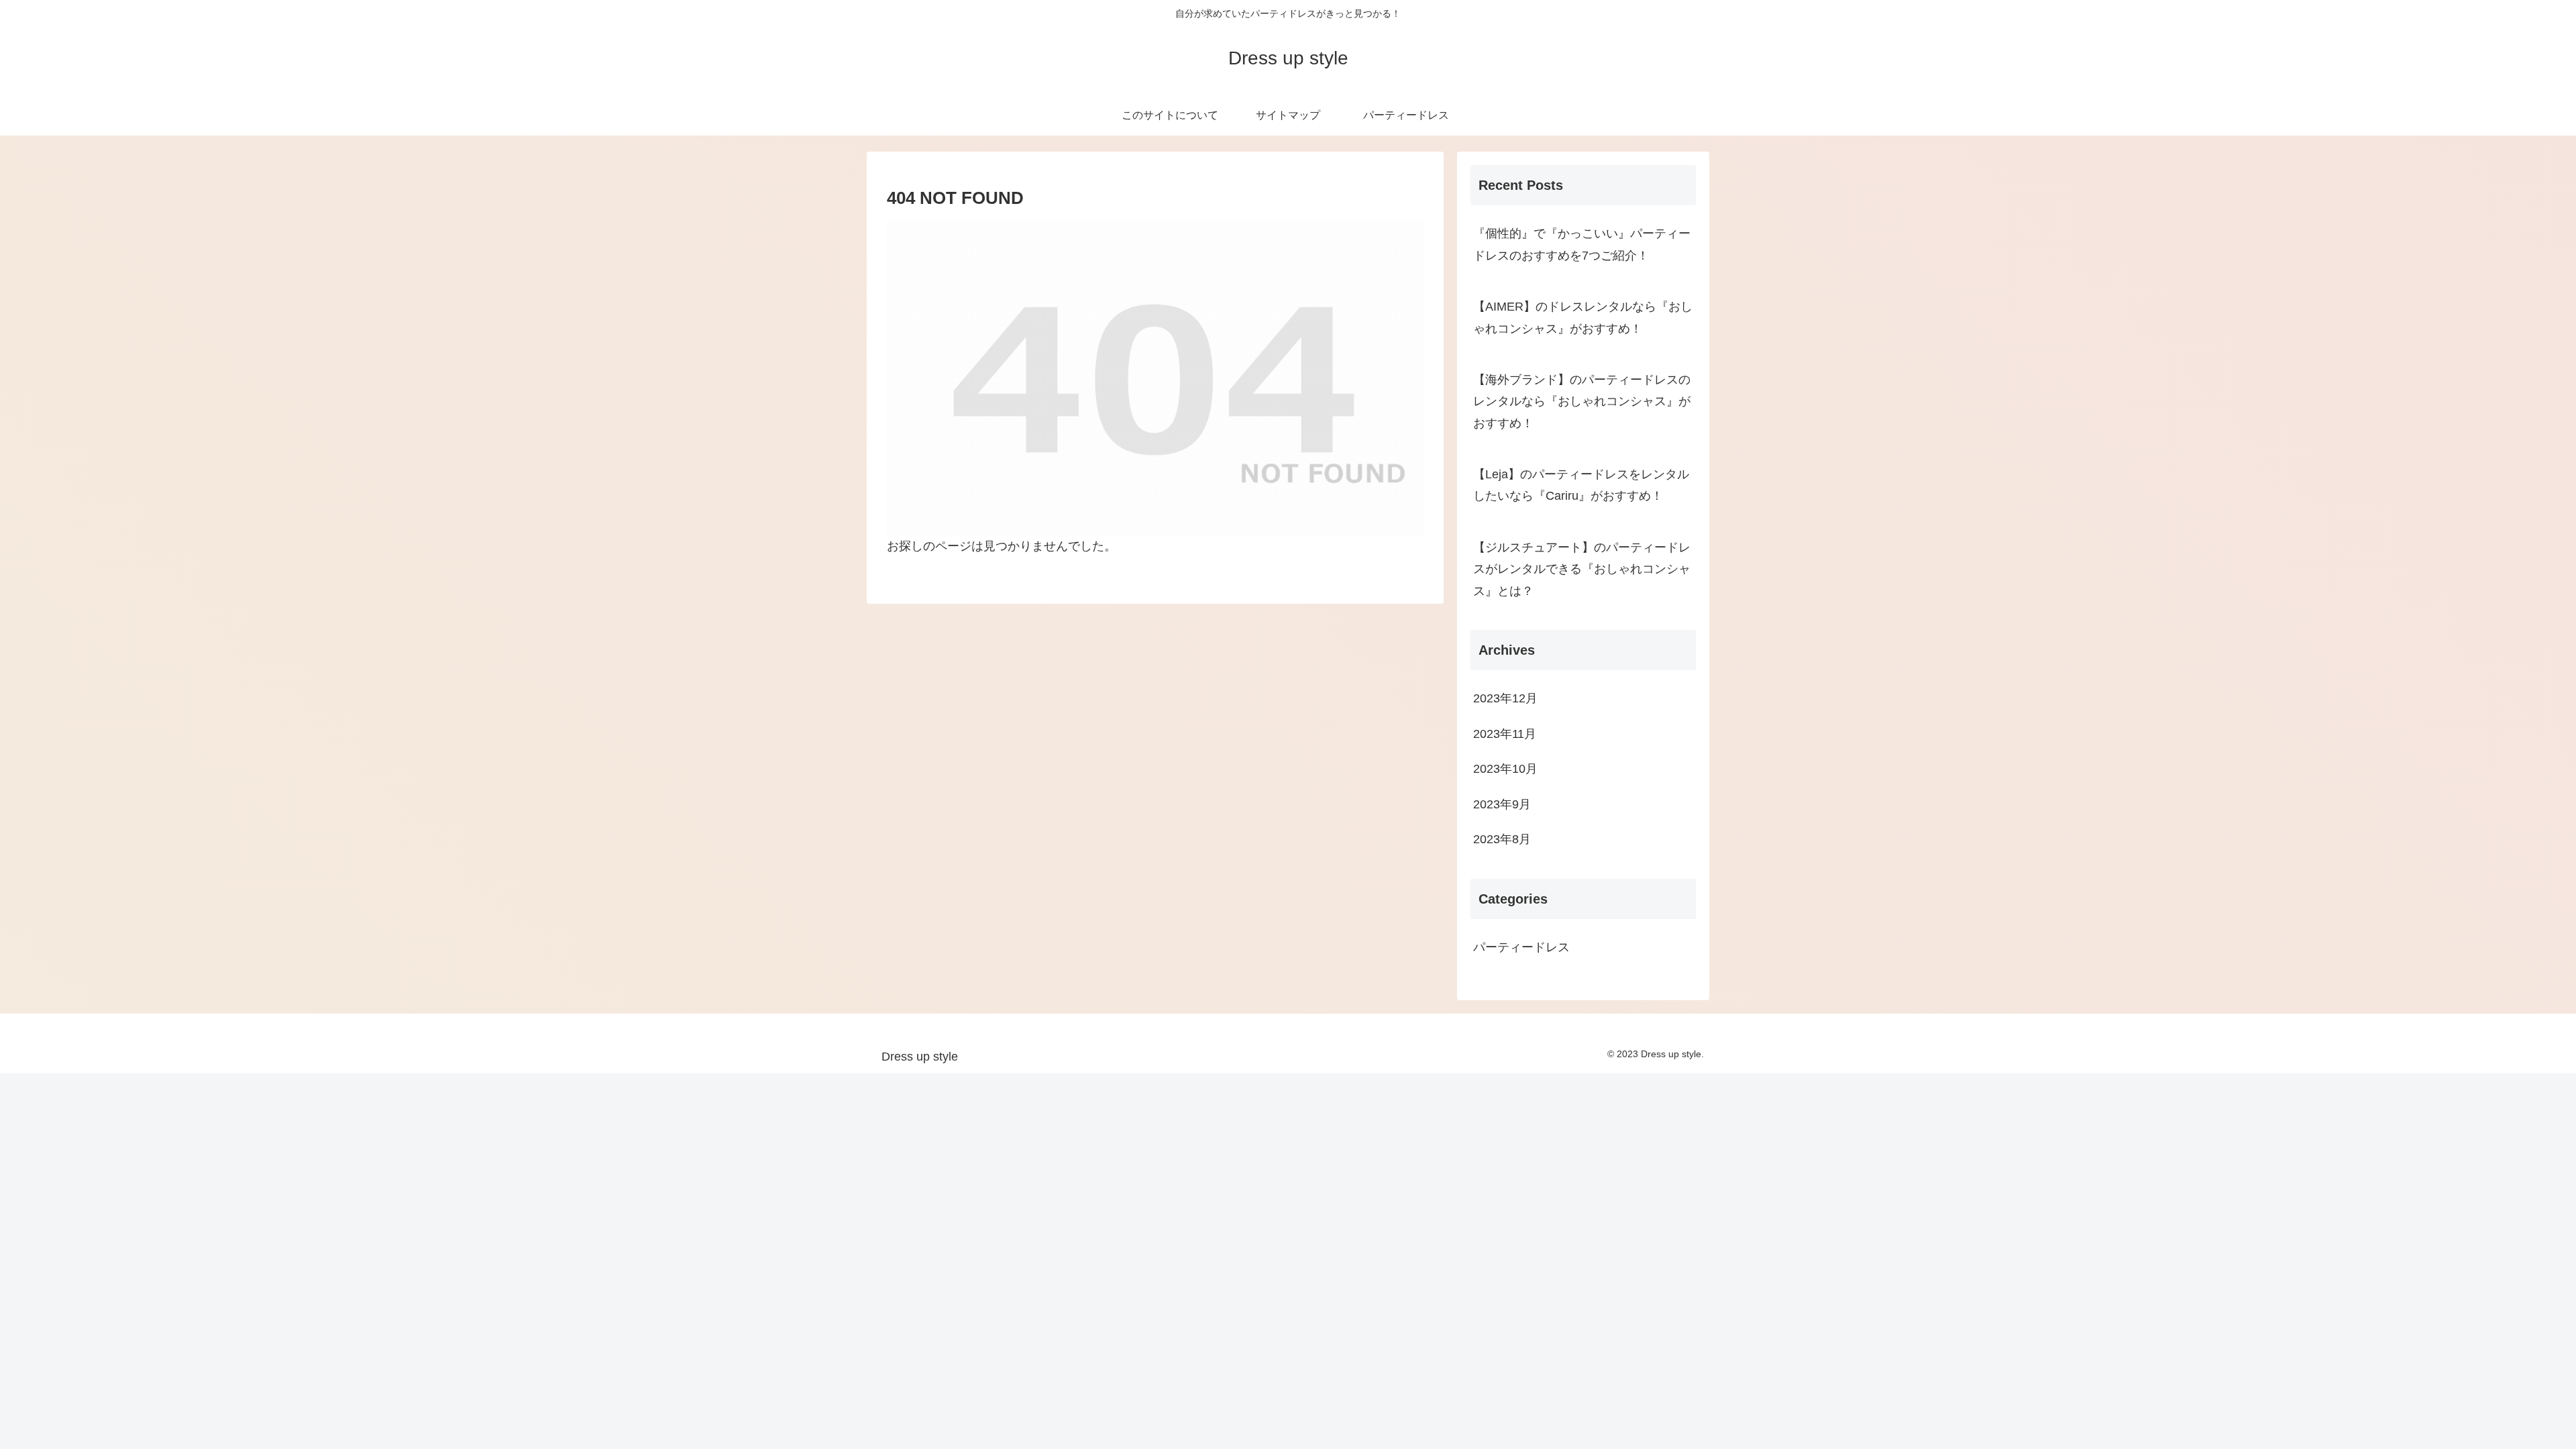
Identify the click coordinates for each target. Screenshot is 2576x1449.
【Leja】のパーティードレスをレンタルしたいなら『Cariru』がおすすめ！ (1581, 485)
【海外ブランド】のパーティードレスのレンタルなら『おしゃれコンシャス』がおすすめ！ (1582, 401)
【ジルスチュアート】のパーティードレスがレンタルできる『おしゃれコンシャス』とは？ (1582, 569)
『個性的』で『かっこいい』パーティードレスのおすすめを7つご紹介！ (1582, 244)
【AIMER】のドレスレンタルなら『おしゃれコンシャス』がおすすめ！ (1583, 317)
